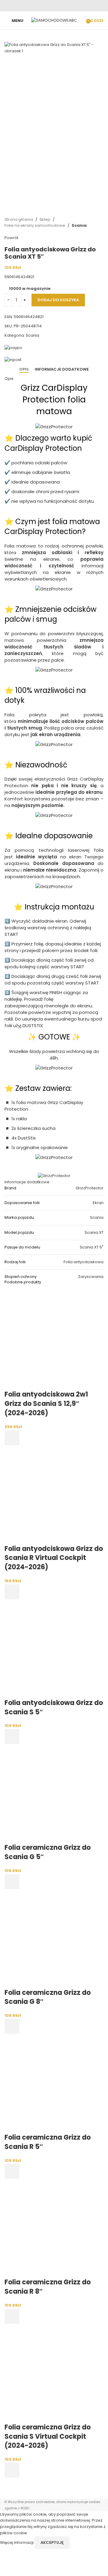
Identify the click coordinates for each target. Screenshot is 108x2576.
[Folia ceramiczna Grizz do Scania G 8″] (54, 1938)
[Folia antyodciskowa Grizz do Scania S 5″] (54, 1648)
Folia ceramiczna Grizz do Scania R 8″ (48, 2287)
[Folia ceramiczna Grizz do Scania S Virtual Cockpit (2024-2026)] (54, 2373)
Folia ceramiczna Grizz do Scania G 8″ (48, 1997)
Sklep (45, 219)
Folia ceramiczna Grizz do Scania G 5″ (48, 1852)
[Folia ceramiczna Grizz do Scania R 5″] (54, 2083)
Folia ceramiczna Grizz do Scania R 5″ (48, 2142)
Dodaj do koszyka (58, 300)
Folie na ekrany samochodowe (35, 225)
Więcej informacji (17, 2542)
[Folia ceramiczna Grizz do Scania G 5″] (54, 1793)
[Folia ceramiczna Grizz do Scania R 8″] (54, 2228)
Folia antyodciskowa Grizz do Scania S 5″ (54, 1707)
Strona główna (19, 219)
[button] (12, 1438)
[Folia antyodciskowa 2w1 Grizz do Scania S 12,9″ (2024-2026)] (54, 1340)
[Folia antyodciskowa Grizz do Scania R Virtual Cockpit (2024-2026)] (54, 1494)
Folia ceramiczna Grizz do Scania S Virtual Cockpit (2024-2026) (48, 2436)
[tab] (24, 369)
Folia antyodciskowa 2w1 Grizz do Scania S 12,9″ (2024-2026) (46, 1404)
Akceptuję (52, 2543)
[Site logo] (54, 20)
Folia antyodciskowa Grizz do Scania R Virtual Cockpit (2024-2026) (54, 1558)
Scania (79, 225)
